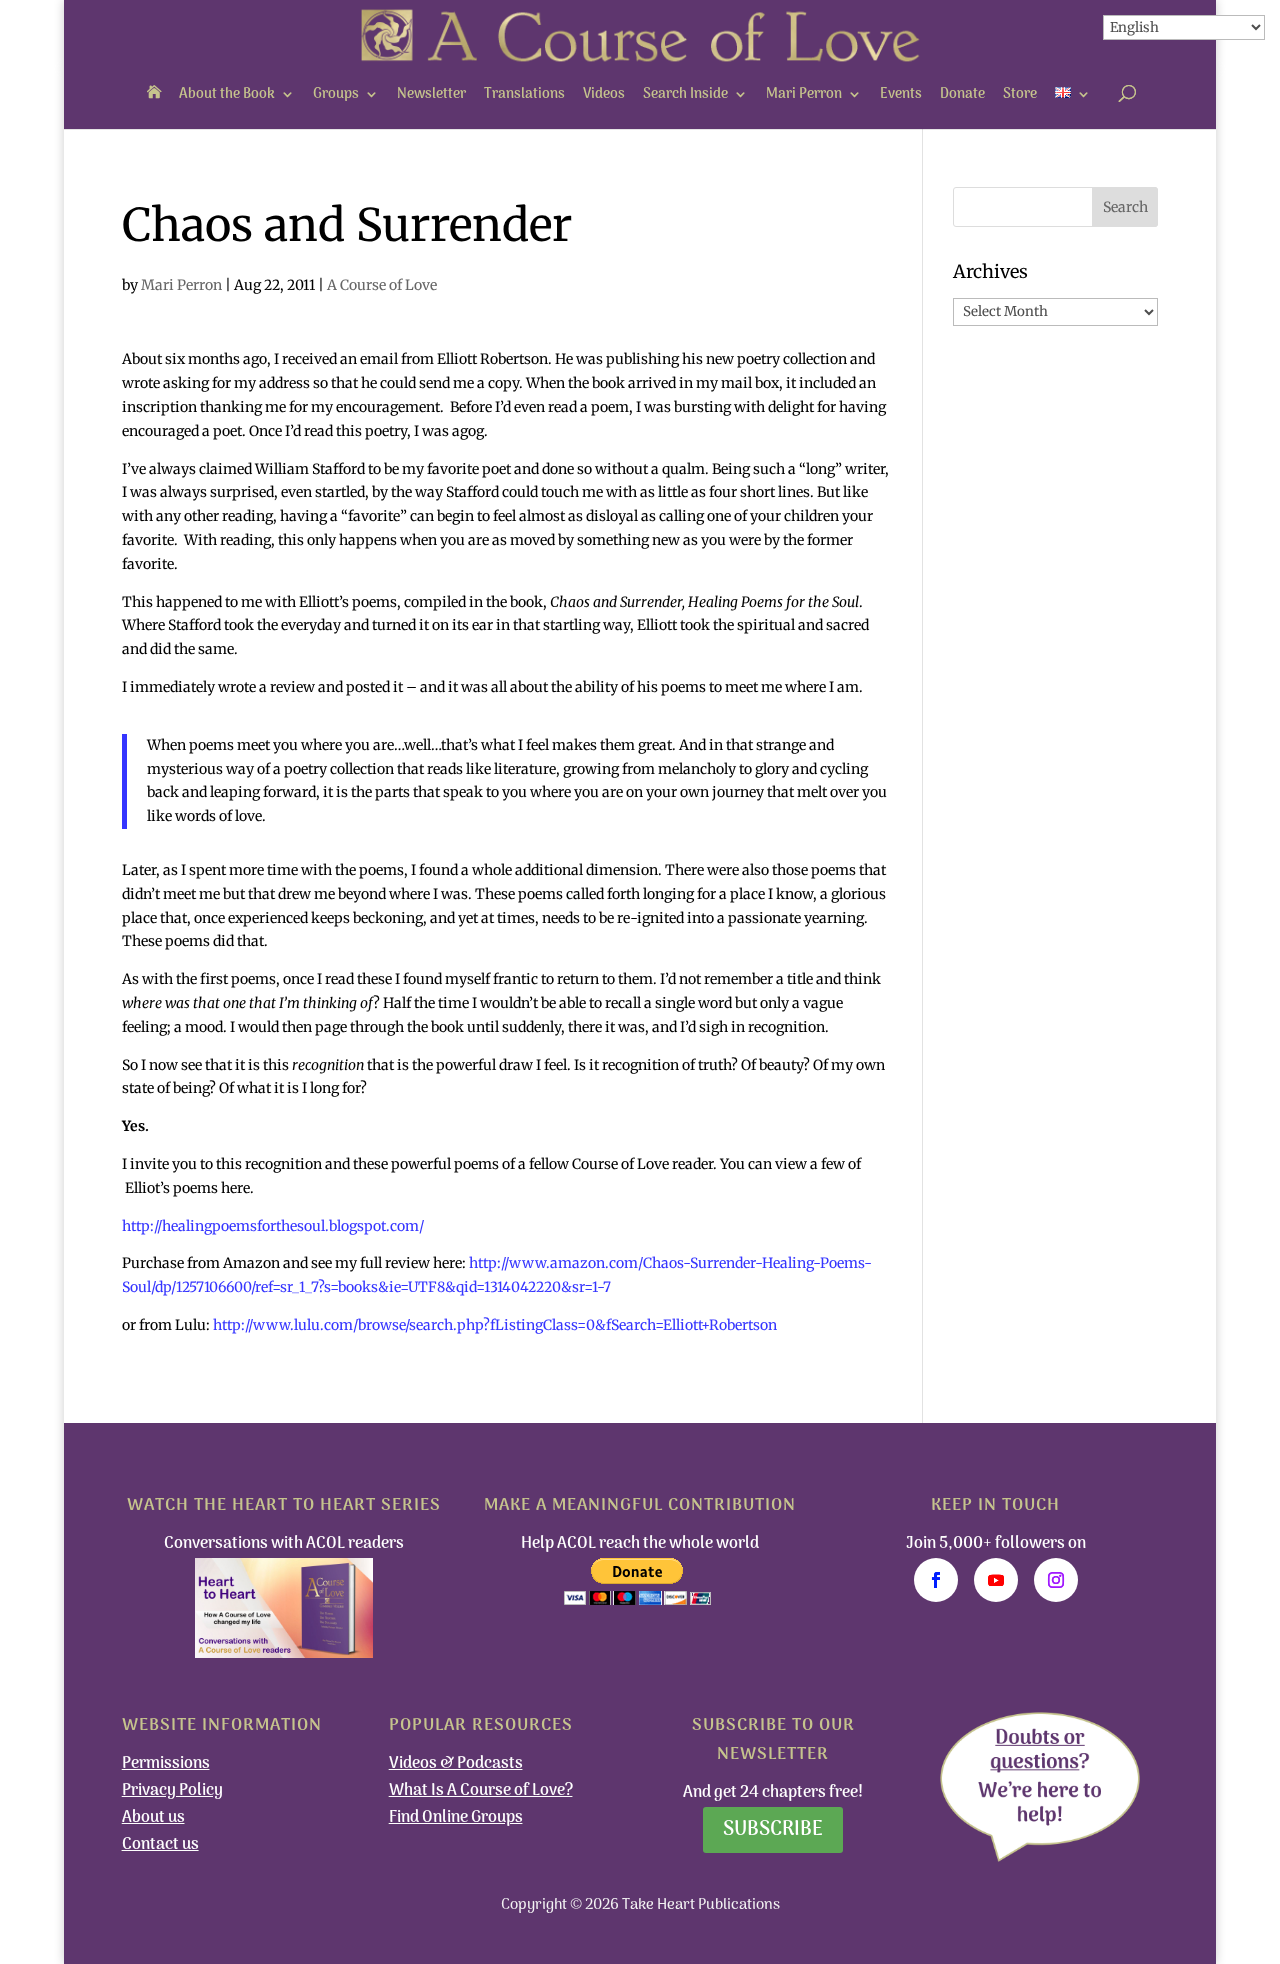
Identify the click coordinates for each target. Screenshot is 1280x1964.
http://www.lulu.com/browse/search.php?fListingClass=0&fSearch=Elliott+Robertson (495, 1325)
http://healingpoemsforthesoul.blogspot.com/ (273, 1226)
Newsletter (431, 94)
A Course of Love (382, 285)
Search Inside (685, 94)
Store (1020, 94)
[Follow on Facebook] (936, 1580)
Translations (524, 94)
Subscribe (773, 1830)
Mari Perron (804, 94)
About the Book (227, 94)
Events (901, 94)
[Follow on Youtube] (996, 1580)
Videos (604, 94)
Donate (962, 94)
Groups (336, 94)
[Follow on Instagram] (1056, 1580)
